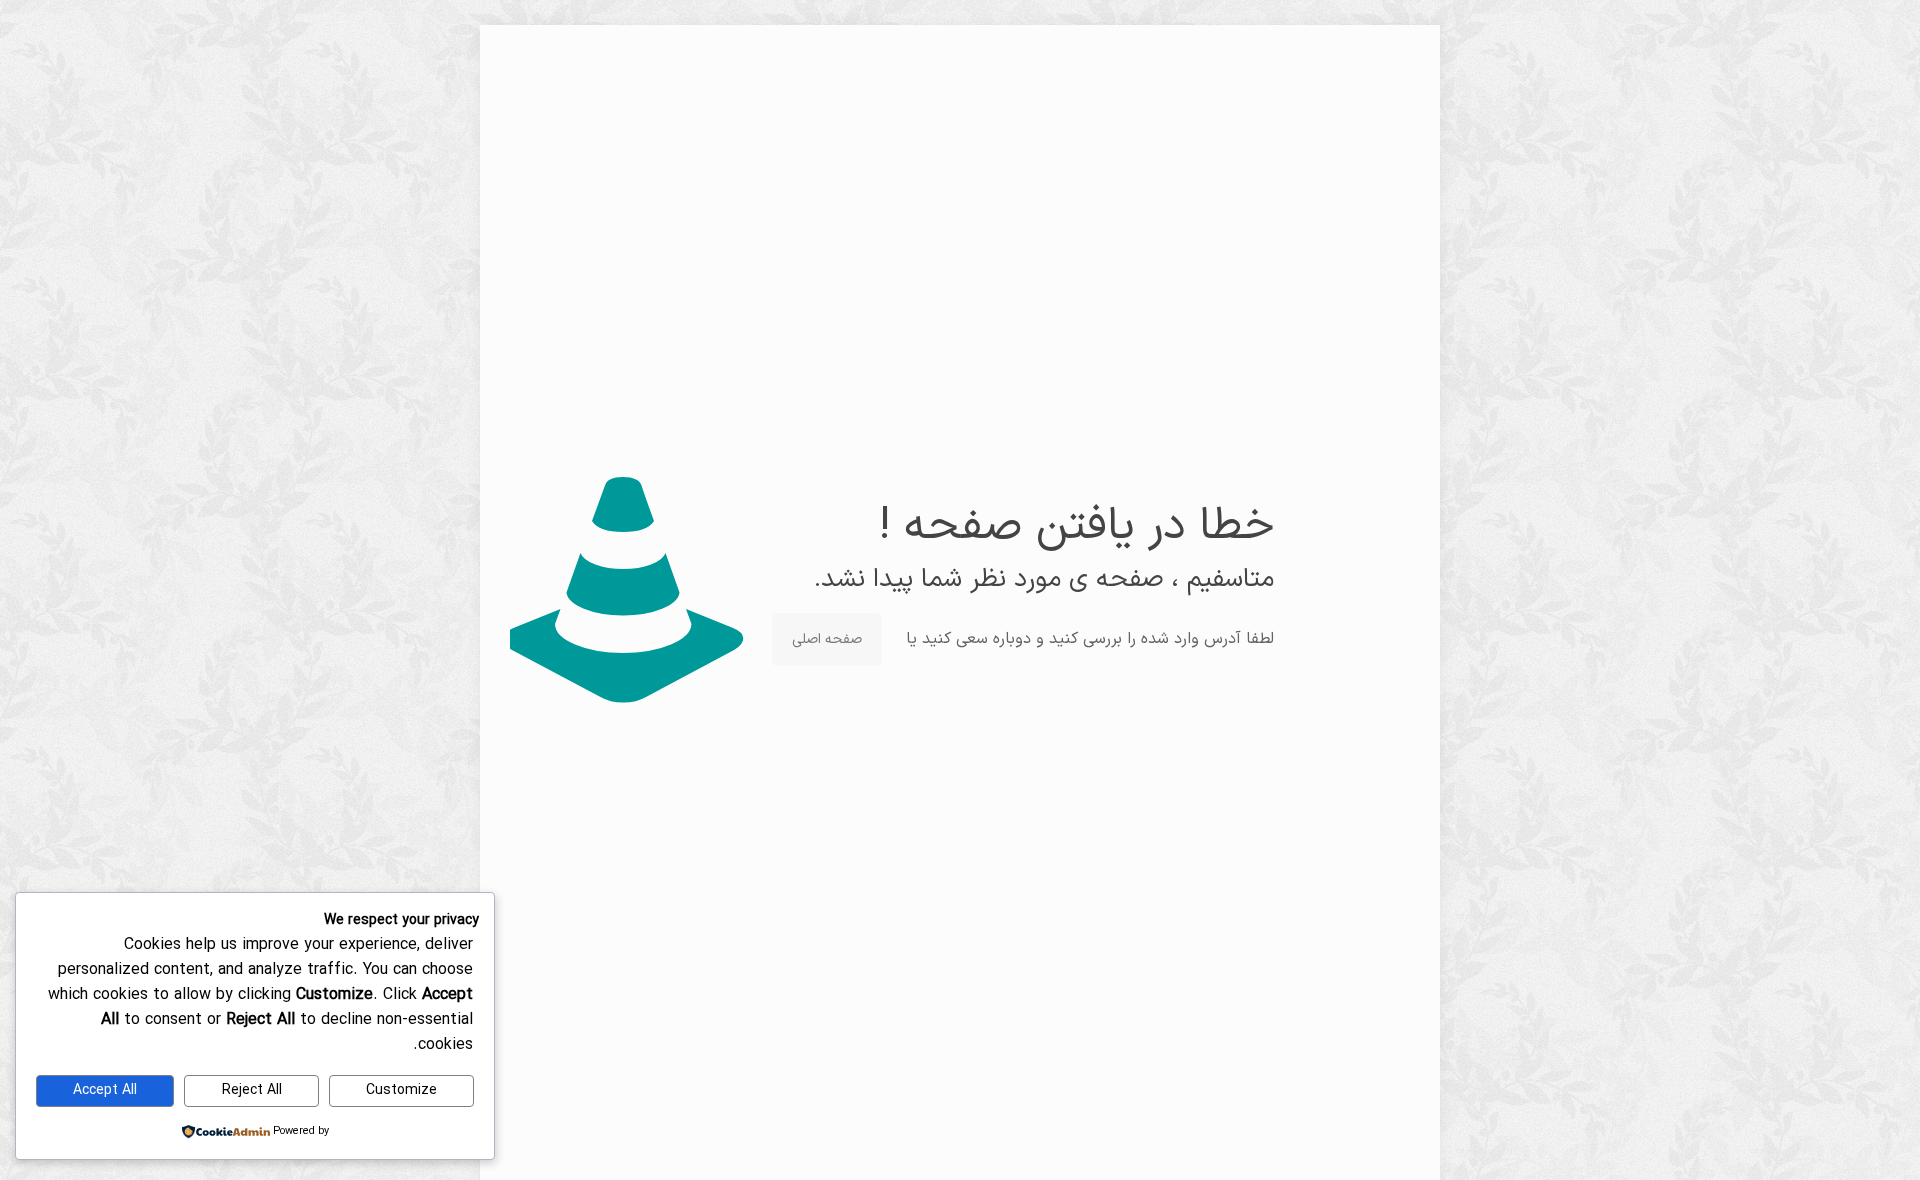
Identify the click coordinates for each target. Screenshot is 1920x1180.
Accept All (105, 1090)
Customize (401, 1090)
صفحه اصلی (827, 639)
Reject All (252, 1090)
